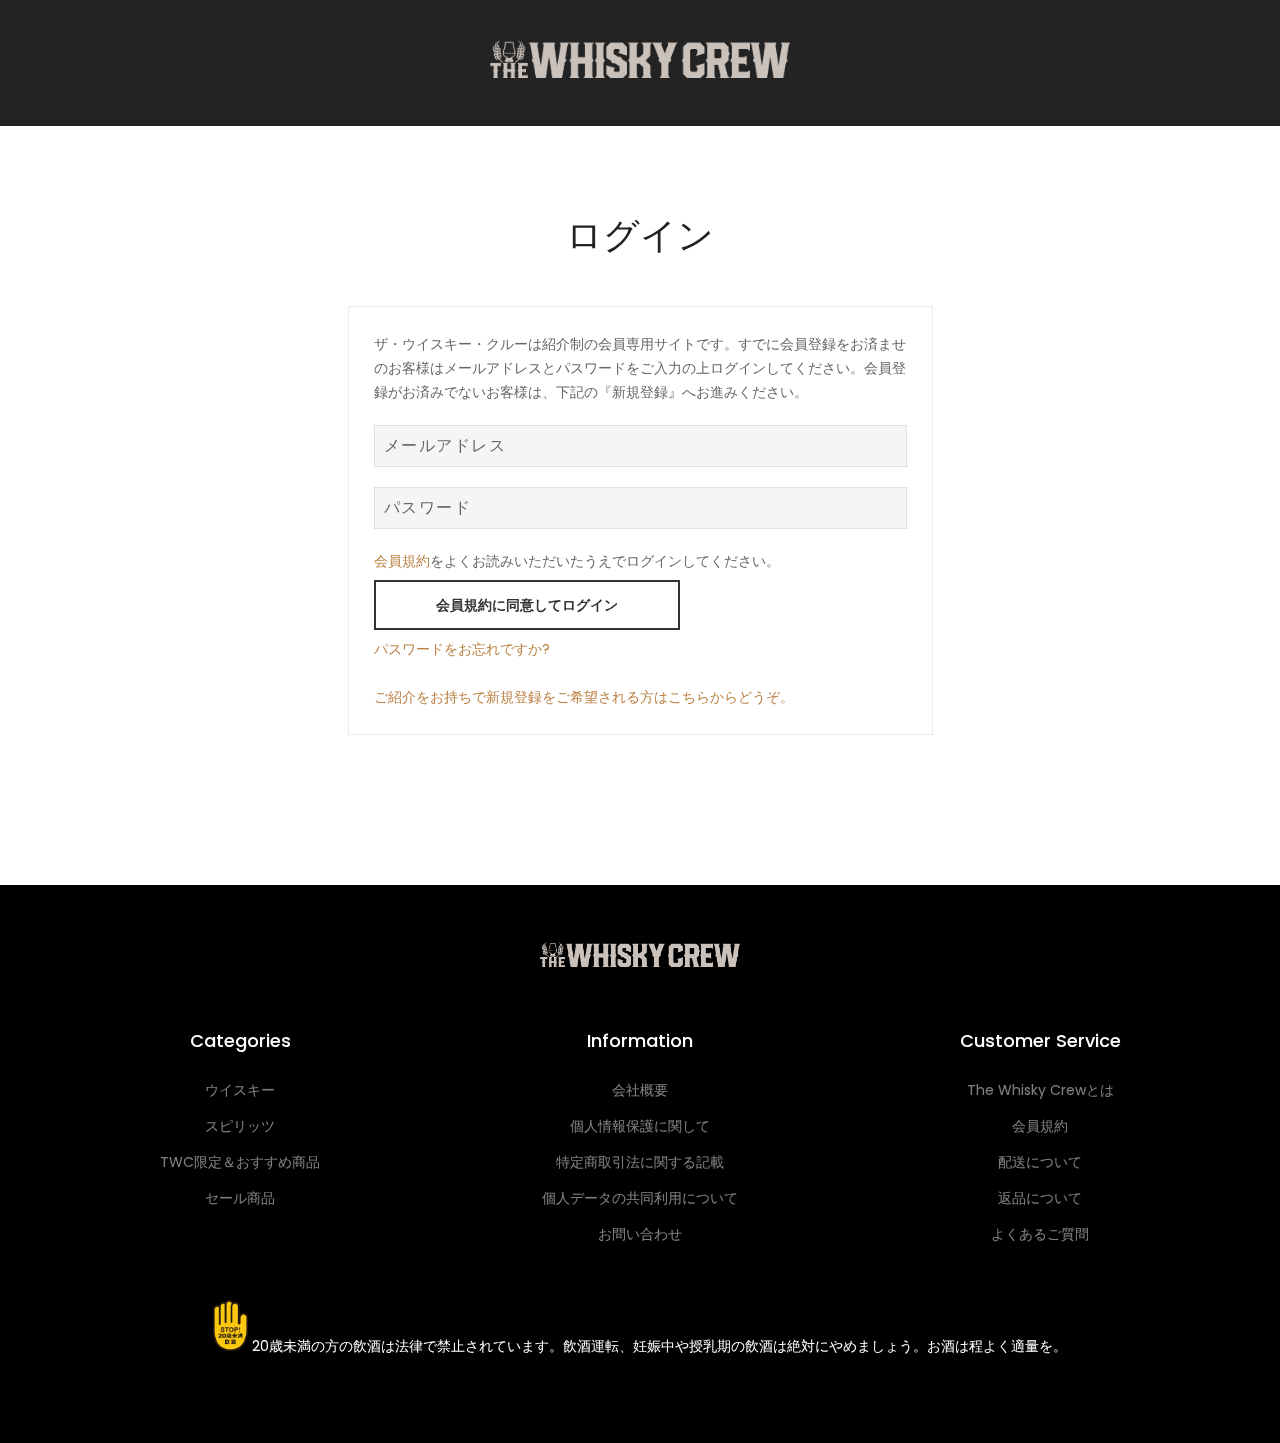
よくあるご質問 (1040, 1234)
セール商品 (240, 1198)
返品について (1040, 1198)
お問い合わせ (640, 1234)
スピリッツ (240, 1126)
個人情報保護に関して (640, 1126)
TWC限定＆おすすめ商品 (240, 1162)
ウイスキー (240, 1090)
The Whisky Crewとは (1040, 1090)
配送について (1040, 1162)
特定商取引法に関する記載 (640, 1162)
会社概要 (640, 1090)
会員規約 (402, 561)
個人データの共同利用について (640, 1198)
